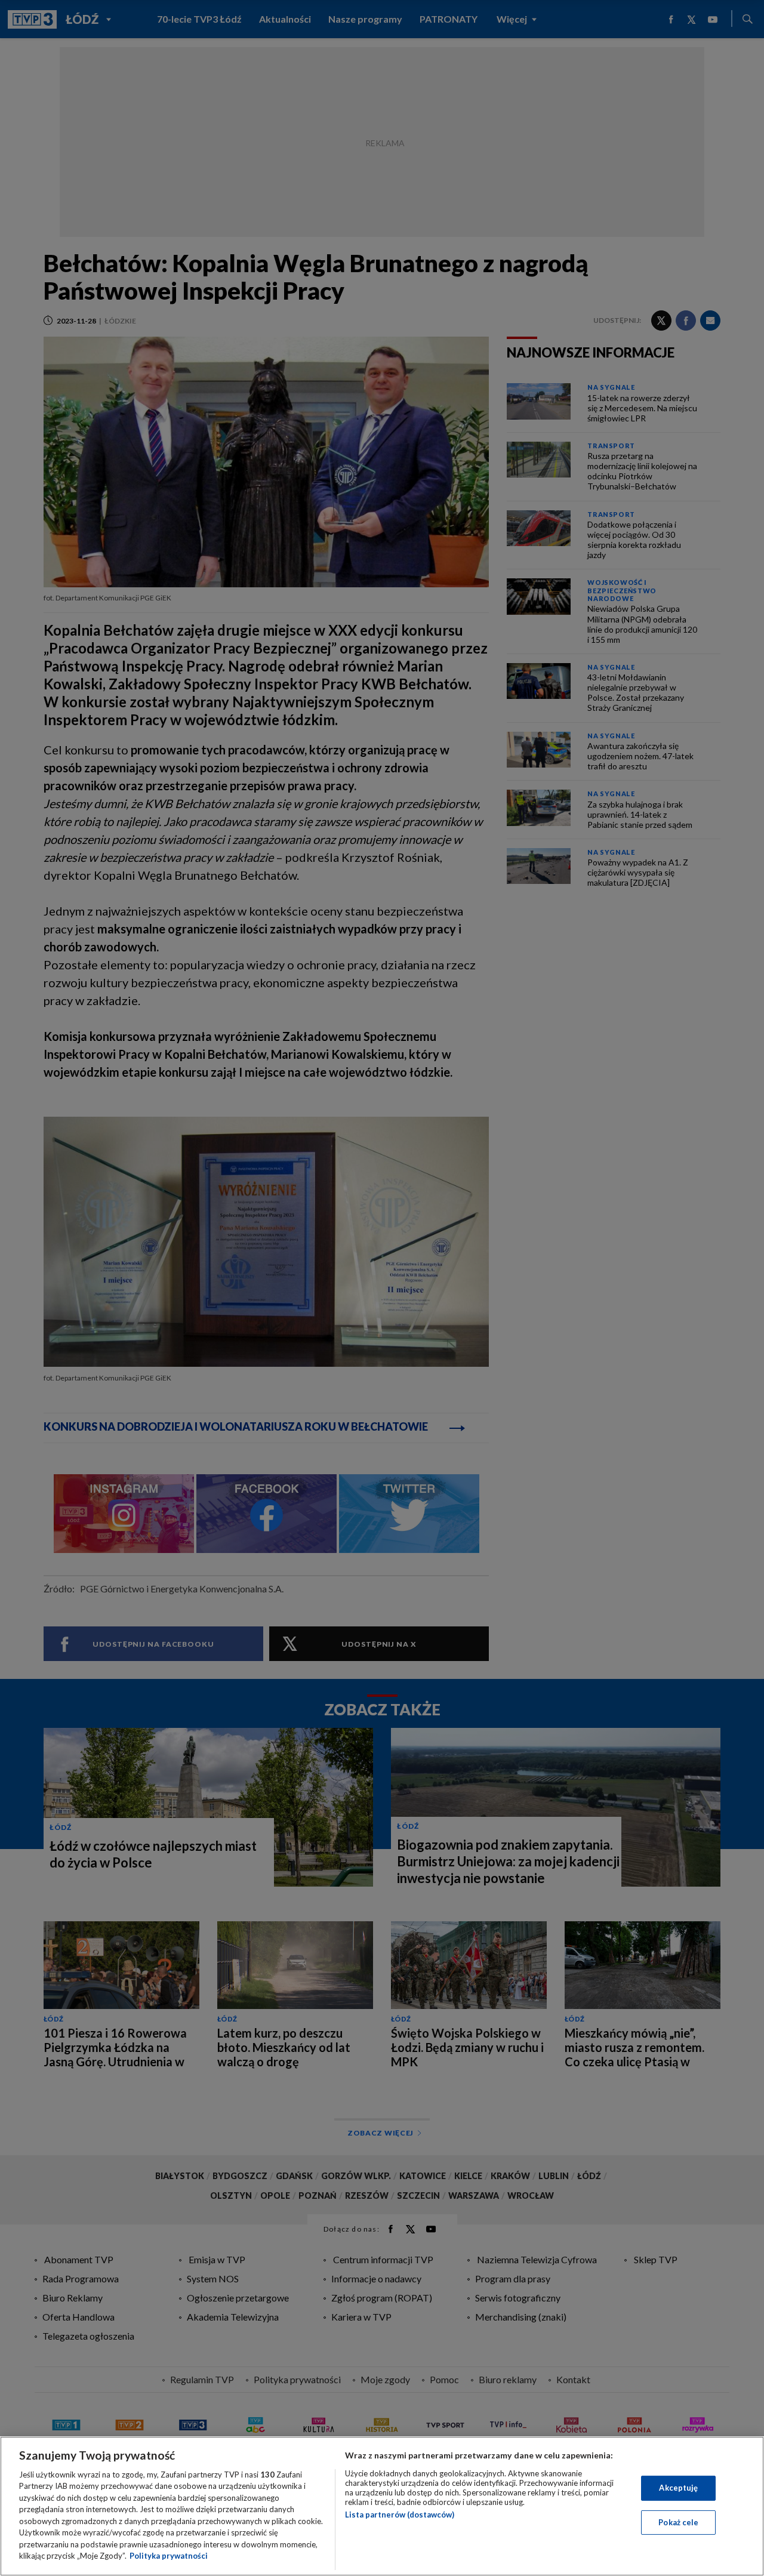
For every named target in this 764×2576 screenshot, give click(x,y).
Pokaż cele (678, 2522)
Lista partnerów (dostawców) (400, 2515)
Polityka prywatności (169, 2556)
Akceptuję (678, 2488)
